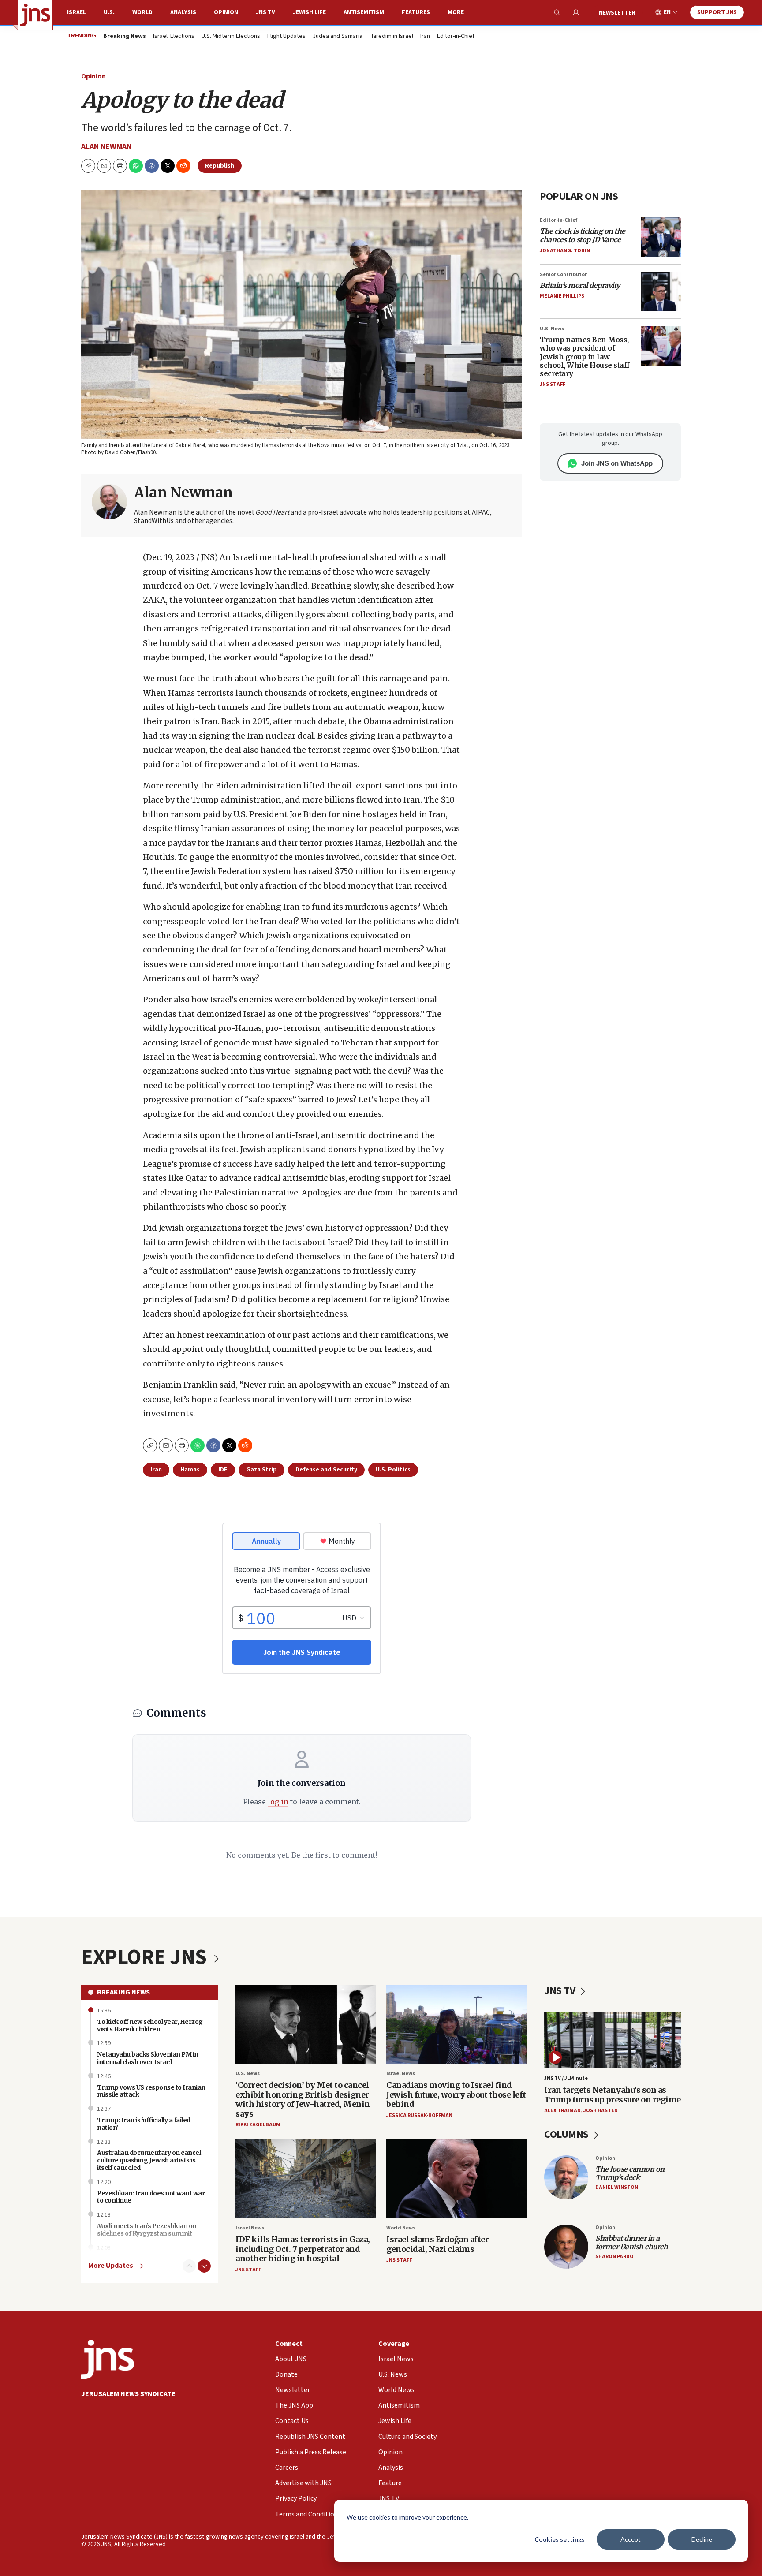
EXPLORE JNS (146, 1957)
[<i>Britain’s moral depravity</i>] (661, 291)
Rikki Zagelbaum (258, 2125)
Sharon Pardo (614, 2257)
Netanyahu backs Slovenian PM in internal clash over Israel (148, 2058)
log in (278, 1802)
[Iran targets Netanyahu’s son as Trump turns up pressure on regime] (613, 2040)
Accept (631, 2539)
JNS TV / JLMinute (566, 2078)
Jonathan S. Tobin (565, 251)
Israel (77, 12)
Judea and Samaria (338, 37)
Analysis (183, 12)
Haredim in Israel (391, 37)
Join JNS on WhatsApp (617, 463)
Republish (220, 166)
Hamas (190, 1470)
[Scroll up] (189, 2266)
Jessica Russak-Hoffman (419, 2115)
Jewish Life (309, 12)
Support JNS (717, 12)
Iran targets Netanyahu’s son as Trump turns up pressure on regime (613, 2095)
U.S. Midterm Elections (231, 37)
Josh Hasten (601, 2111)
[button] (120, 166)
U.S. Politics (393, 1470)
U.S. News (552, 329)
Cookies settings (560, 2539)
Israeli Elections (174, 37)
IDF (223, 1470)
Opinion (226, 12)
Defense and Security (326, 1470)
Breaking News (123, 1992)
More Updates (111, 2266)
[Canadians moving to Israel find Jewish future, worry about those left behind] (456, 2024)
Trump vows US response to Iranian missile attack (151, 2091)
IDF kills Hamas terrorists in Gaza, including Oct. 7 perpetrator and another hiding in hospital (303, 2249)
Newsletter (617, 13)
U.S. (109, 12)
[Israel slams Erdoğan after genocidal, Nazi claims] (456, 2178)
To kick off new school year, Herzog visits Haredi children (150, 2025)
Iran (425, 37)
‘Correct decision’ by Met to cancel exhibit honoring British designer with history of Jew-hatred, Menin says (303, 2099)
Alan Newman (106, 147)
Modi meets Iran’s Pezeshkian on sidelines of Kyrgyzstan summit (147, 2230)
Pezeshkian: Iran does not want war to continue (151, 2197)
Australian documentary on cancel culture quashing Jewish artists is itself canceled (149, 2160)
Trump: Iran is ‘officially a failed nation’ (144, 2124)
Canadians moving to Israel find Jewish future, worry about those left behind (456, 2094)
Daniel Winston (617, 2187)
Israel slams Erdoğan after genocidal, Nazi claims (437, 2244)
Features (416, 12)
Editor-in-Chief (456, 37)
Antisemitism (364, 12)
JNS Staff (553, 384)
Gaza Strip (261, 1470)
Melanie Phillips (562, 296)
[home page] (35, 15)
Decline (702, 2539)
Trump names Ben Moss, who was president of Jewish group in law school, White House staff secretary (585, 357)
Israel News (401, 2074)
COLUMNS (567, 2134)
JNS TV (265, 12)
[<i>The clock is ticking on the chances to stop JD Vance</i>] (661, 237)
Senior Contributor (563, 274)
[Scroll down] (204, 2266)
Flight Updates (286, 37)
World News (401, 2228)
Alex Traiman (562, 2111)
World (142, 12)
